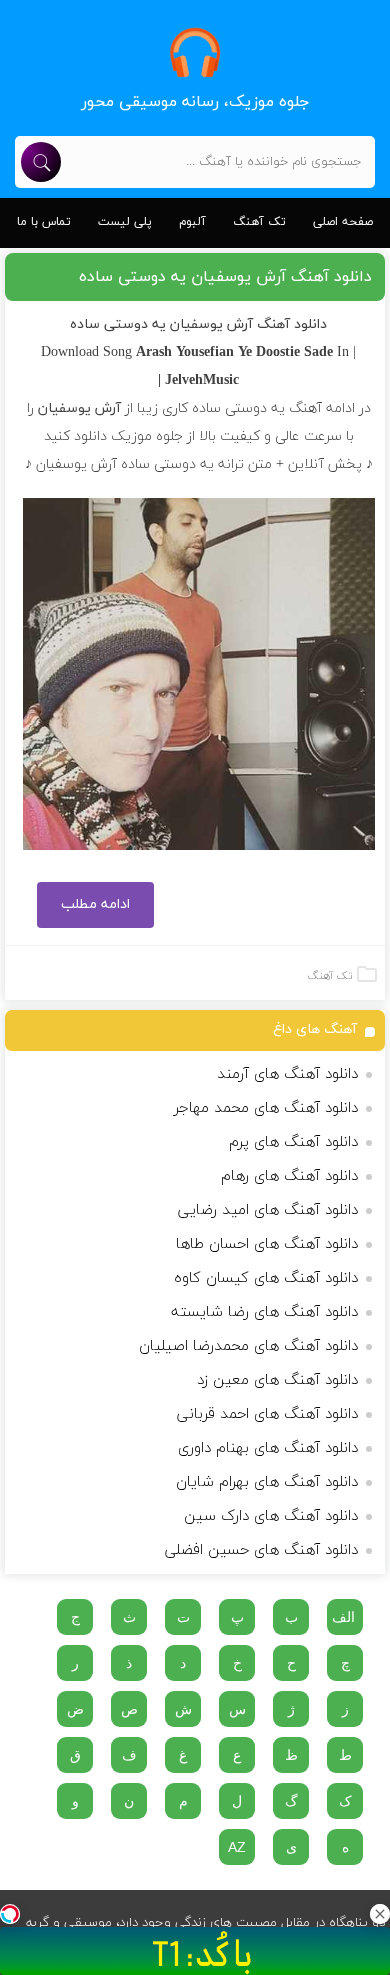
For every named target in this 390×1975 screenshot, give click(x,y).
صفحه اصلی (343, 222)
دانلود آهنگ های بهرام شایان (267, 1482)
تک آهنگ (259, 222)
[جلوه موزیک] (195, 52)
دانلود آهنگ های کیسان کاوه (266, 1278)
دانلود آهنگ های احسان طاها (267, 1244)
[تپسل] (10, 1914)
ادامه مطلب (95, 904)
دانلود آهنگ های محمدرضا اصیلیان (248, 1346)
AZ (237, 1847)
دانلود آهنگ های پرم (293, 1142)
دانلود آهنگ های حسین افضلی (261, 1550)
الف (343, 1617)
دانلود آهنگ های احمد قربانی (267, 1414)
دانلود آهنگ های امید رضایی (268, 1210)
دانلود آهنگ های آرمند (287, 1074)
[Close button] (380, 1914)
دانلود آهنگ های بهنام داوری (268, 1448)
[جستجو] (41, 162)
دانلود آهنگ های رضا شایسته (264, 1312)
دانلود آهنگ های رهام (289, 1176)
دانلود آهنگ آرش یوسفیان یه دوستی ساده (225, 277)
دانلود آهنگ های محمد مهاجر (266, 1108)
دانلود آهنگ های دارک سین (271, 1516)
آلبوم (192, 222)
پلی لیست (125, 222)
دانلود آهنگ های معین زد (277, 1380)
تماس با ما (44, 222)
